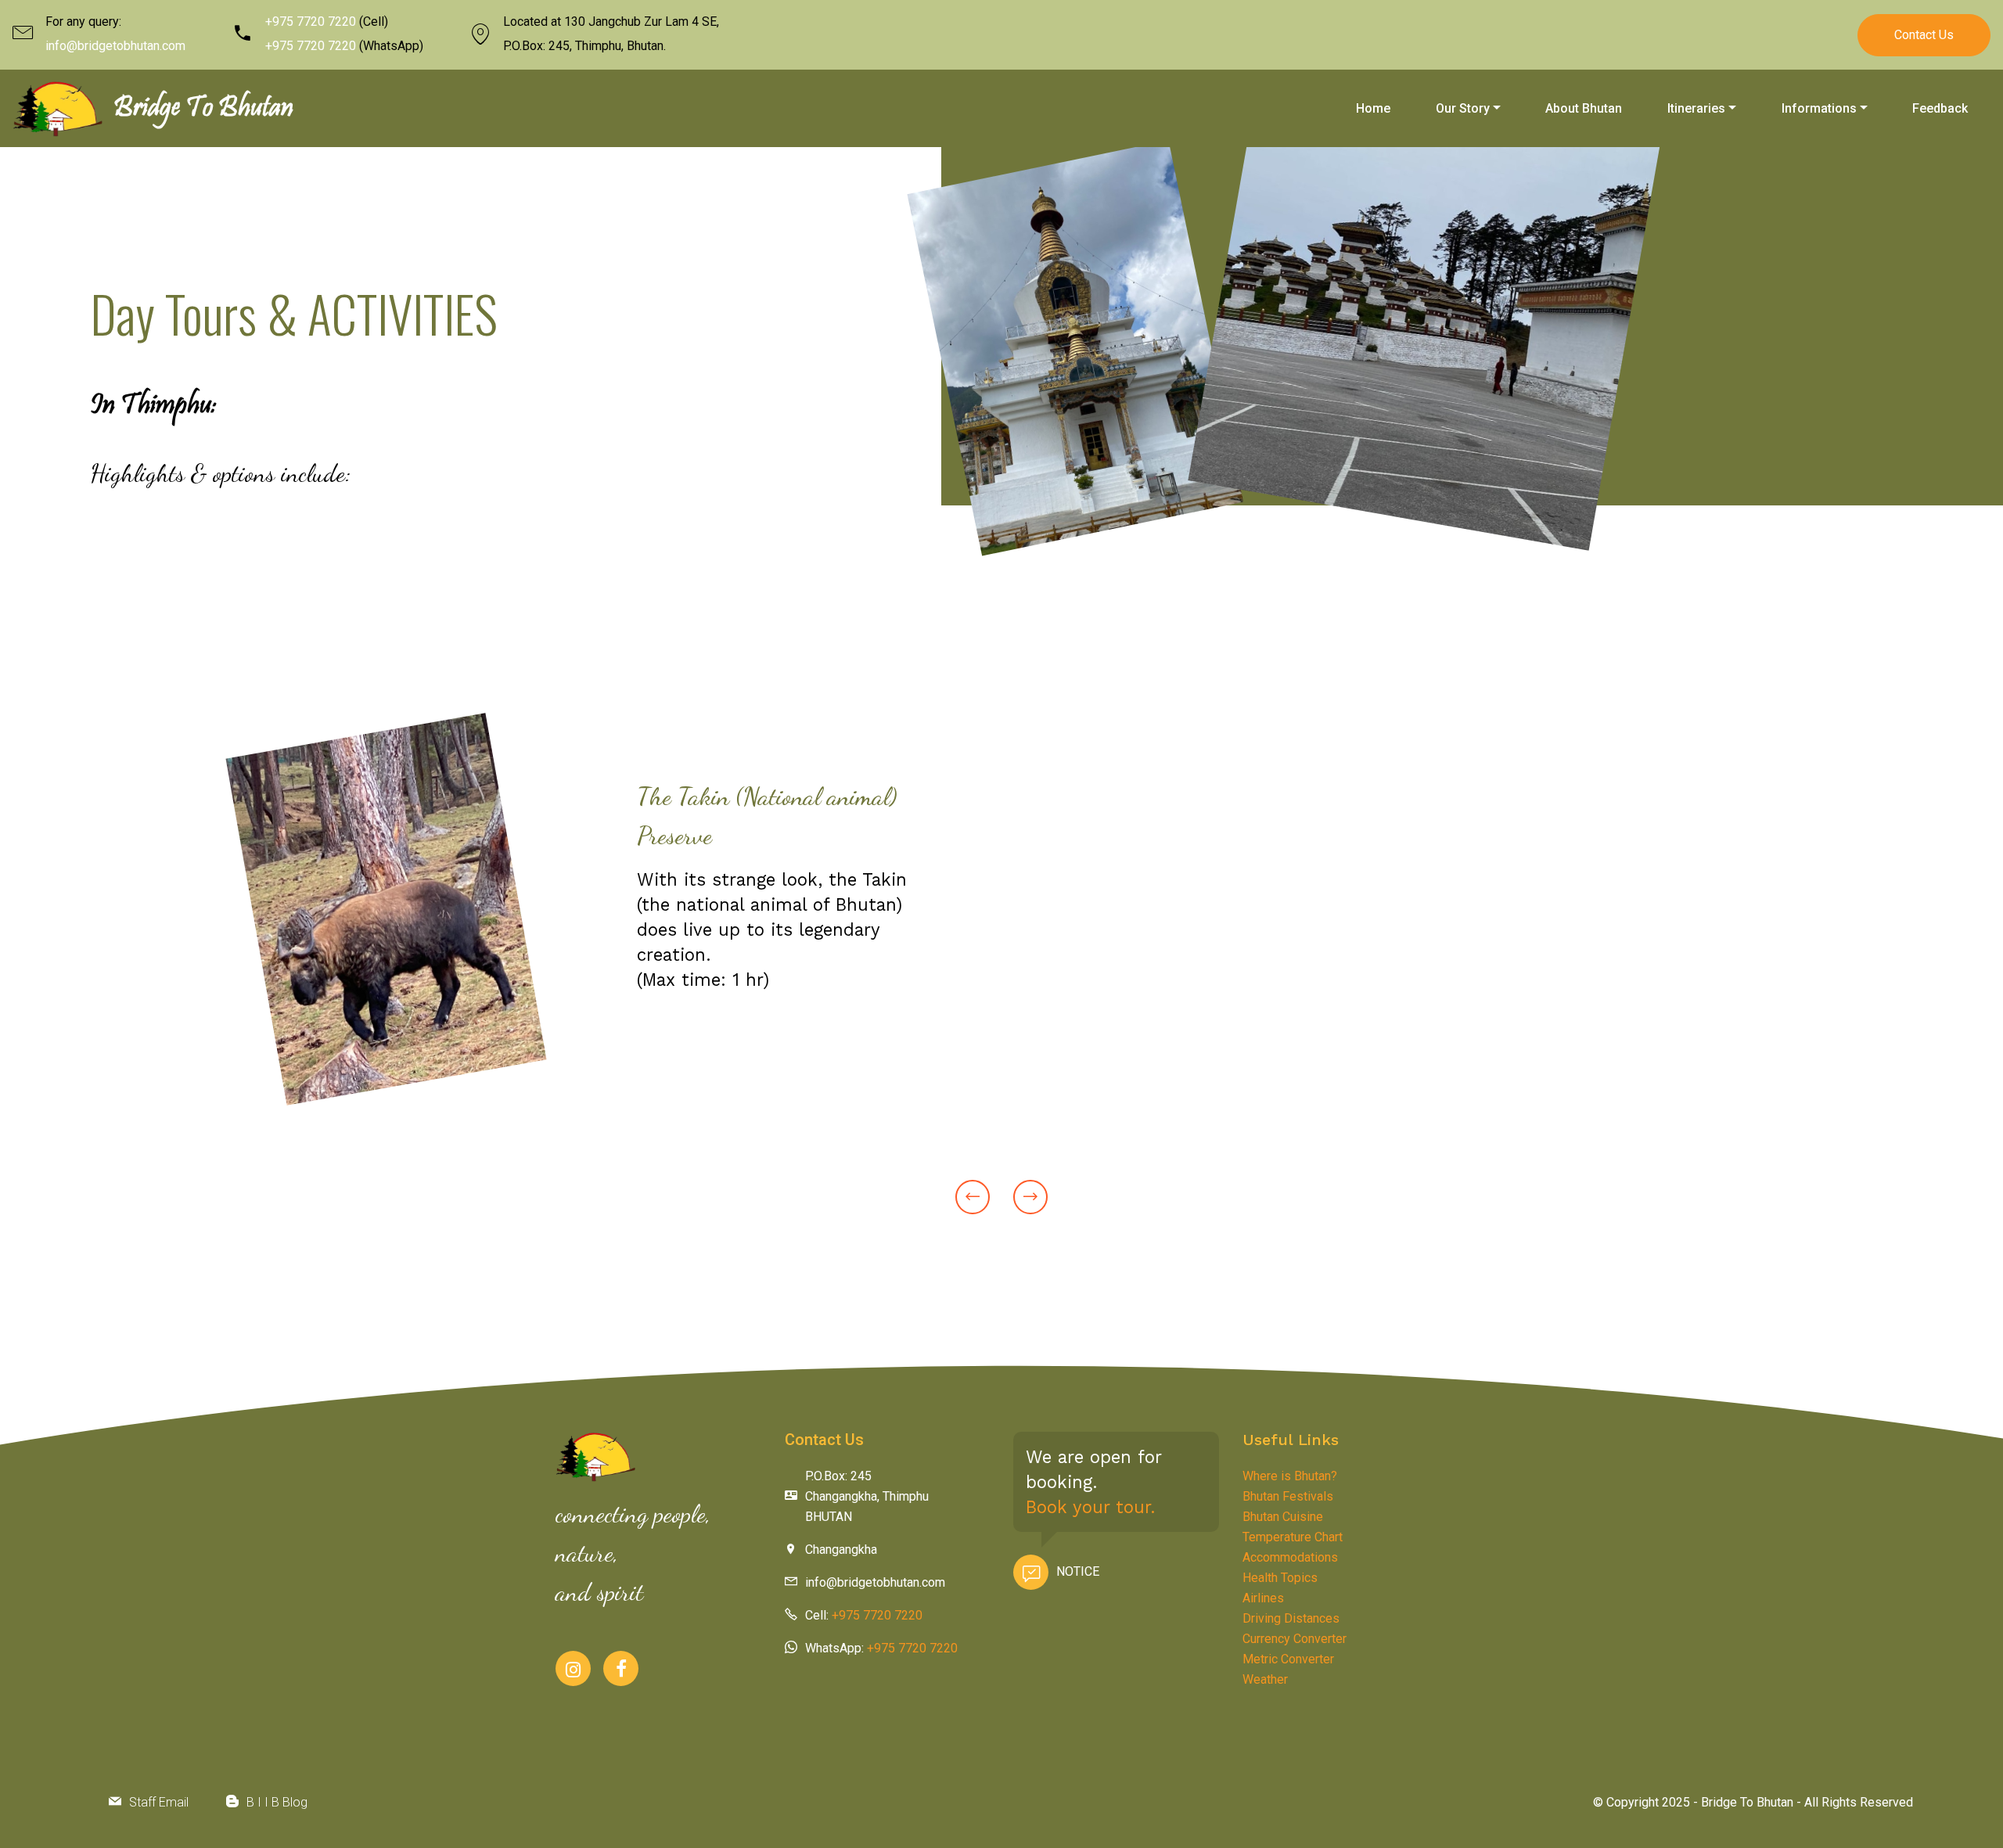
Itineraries (1696, 108)
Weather (1265, 1679)
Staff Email (159, 1802)
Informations (1819, 108)
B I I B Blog (277, 1802)
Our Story (1463, 108)
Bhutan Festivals (1288, 1496)
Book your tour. (1090, 1507)
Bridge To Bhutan (203, 109)
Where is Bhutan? (1290, 1476)
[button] (973, 1197)
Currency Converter (1295, 1639)
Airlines (1263, 1598)
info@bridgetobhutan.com (115, 46)
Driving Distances (1291, 1618)
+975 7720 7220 (311, 22)
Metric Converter (1288, 1659)
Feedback (1940, 108)
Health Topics (1280, 1578)
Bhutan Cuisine (1283, 1517)
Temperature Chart (1293, 1537)
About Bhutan (1584, 108)
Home (1373, 108)
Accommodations (1290, 1557)
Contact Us (1924, 35)
